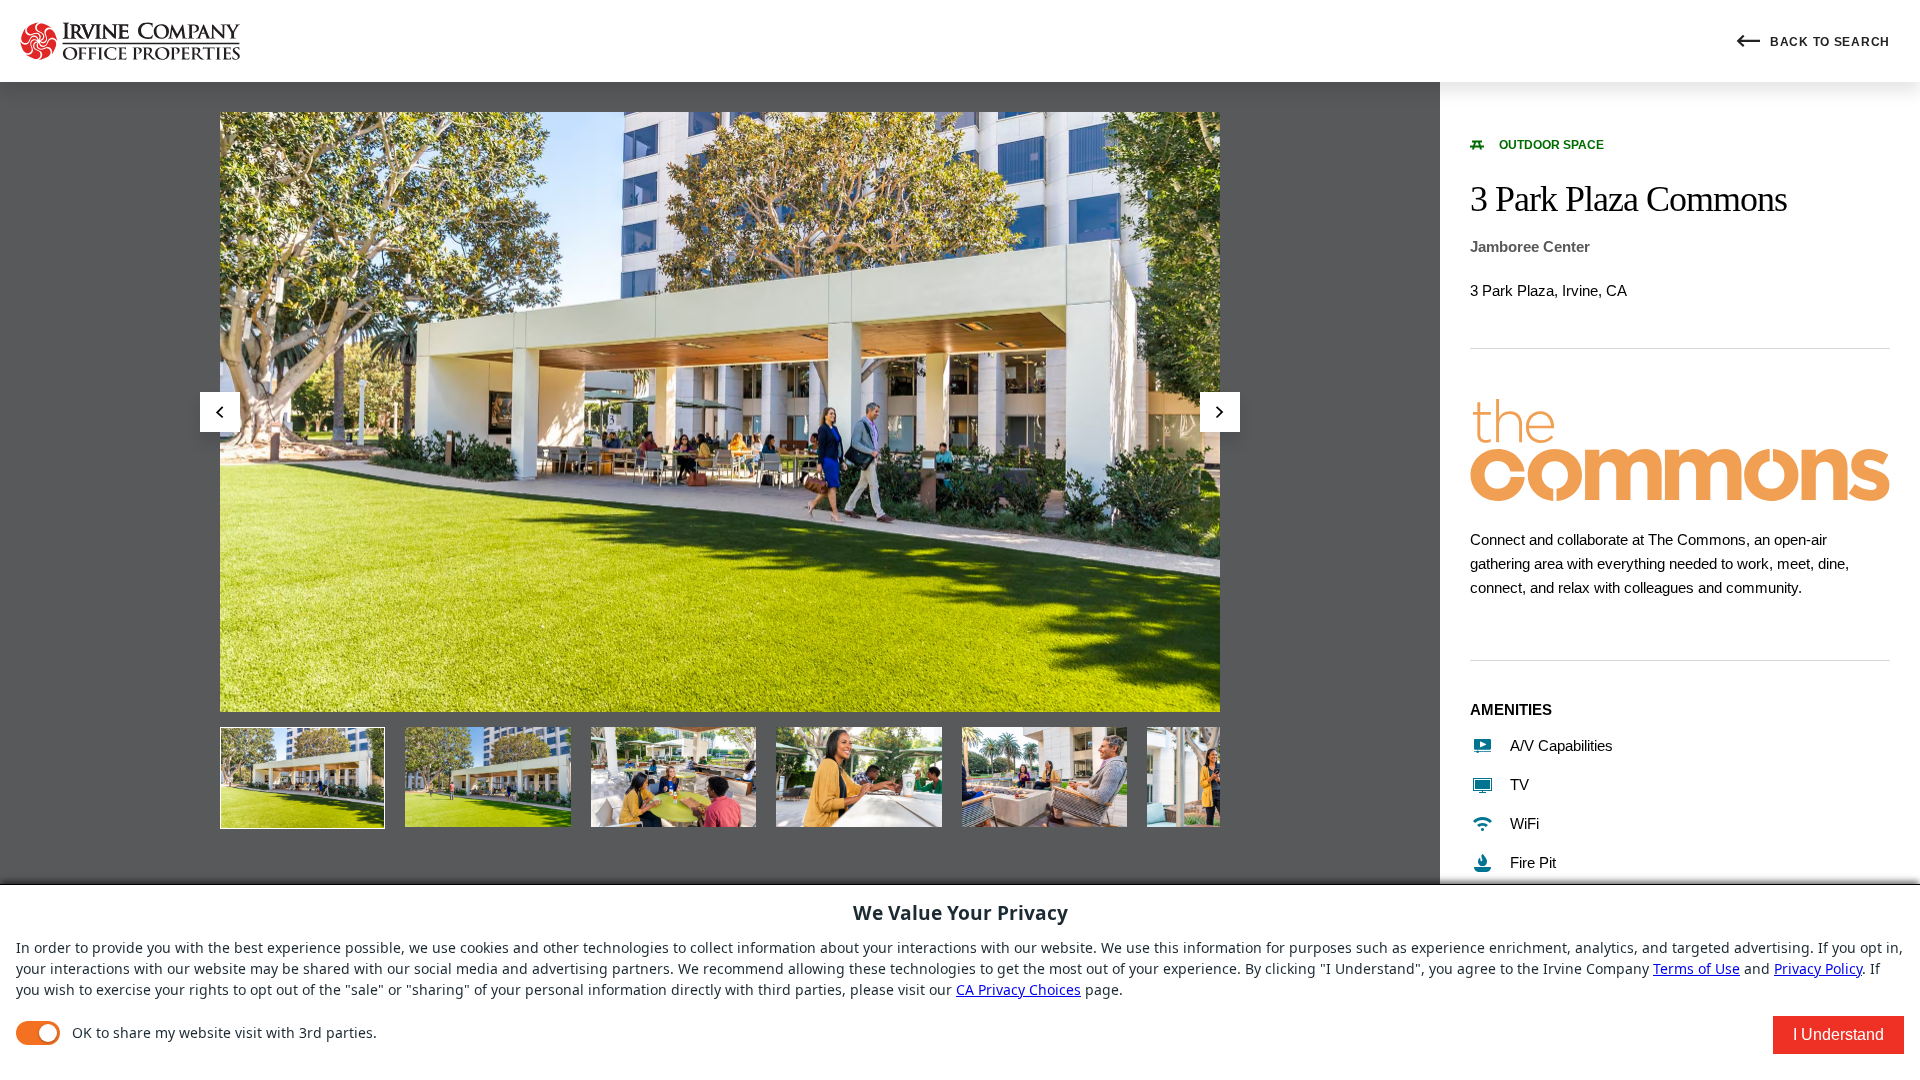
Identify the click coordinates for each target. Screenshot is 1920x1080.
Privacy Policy (1818, 968)
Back (1828, 42)
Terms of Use (1696, 968)
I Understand (1838, 1034)
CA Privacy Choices (1018, 989)
